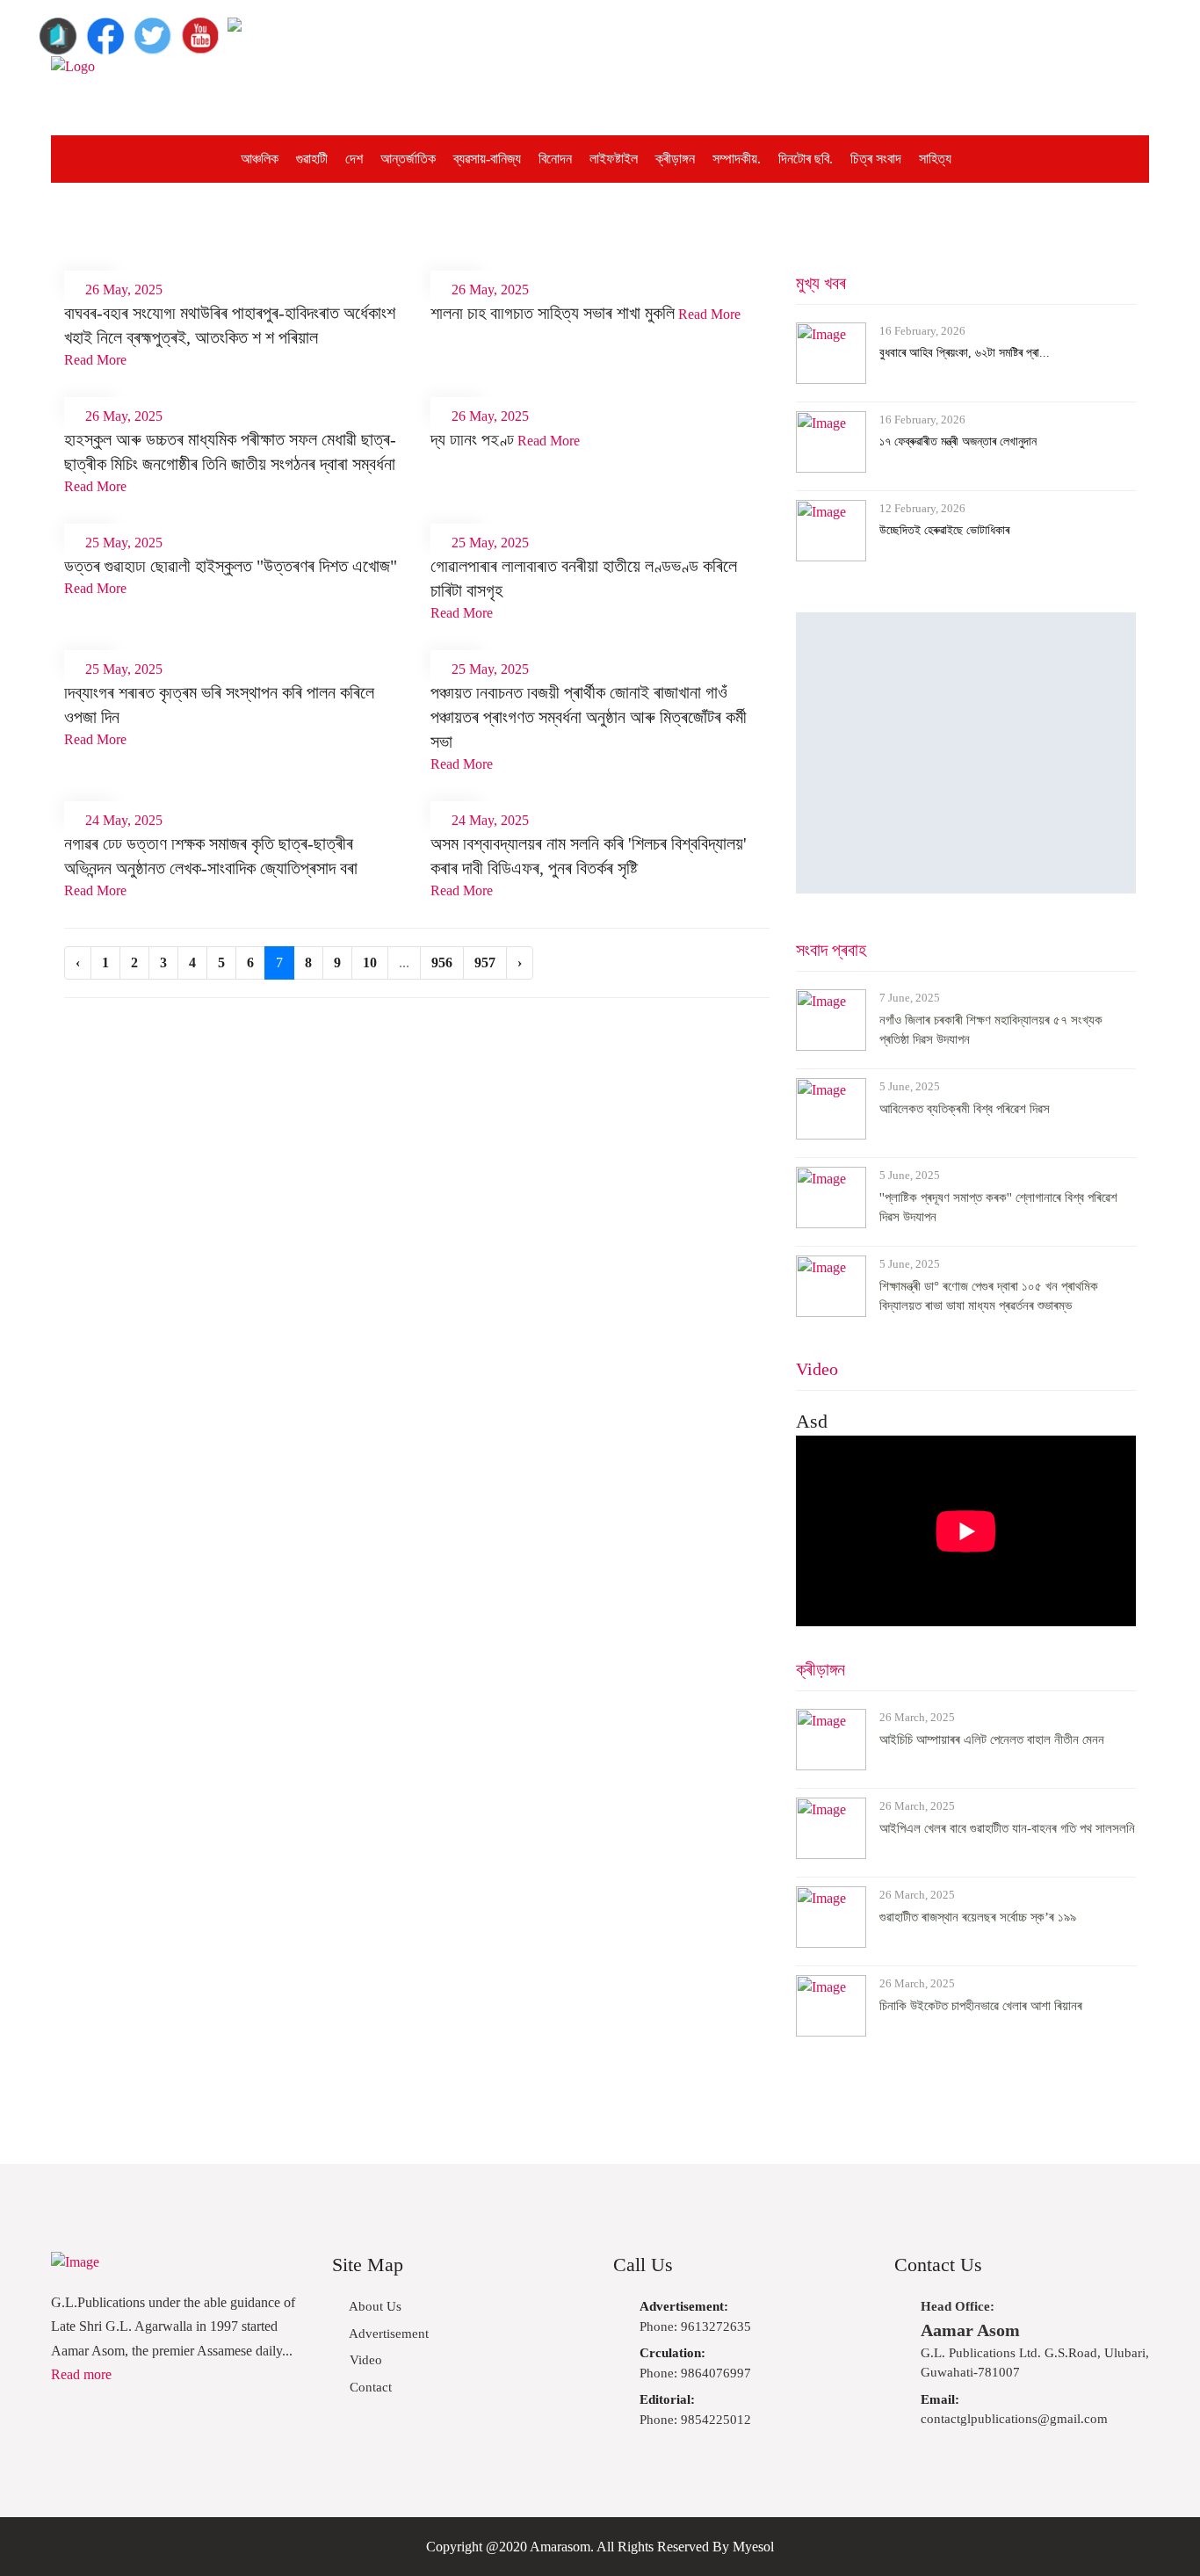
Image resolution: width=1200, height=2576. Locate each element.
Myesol (753, 2547)
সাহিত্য (935, 159)
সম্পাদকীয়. (737, 159)
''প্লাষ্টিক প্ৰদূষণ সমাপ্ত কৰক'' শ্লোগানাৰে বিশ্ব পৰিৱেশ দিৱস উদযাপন (998, 1208)
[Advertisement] (746, 96)
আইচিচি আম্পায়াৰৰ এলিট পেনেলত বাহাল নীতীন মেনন (992, 1740)
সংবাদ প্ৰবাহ (831, 950)
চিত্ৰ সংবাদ (876, 159)
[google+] (58, 29)
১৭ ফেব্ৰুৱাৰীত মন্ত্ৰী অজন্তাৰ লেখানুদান (958, 441)
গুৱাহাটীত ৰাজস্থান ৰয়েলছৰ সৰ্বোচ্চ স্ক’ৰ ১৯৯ (978, 1917)
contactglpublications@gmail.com (1014, 2410)
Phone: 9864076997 (695, 2363)
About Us (374, 2306)
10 (370, 962)
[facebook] (105, 29)
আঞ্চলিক (260, 159)
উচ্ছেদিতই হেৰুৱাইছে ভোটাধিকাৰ (944, 530)
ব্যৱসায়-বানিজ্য (487, 159)
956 (442, 962)
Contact (369, 2387)
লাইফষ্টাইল (614, 159)
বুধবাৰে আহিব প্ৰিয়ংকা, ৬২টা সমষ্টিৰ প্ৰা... (965, 353)
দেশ (354, 159)
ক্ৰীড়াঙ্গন (675, 159)
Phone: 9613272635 (695, 2316)
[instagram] (248, 29)
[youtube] (200, 29)
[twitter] (153, 29)
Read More (95, 360)
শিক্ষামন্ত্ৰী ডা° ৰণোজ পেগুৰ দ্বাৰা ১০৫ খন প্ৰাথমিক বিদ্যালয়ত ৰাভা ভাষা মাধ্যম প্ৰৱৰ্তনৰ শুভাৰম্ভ (989, 1296)
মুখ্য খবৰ (821, 283)
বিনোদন (555, 159)
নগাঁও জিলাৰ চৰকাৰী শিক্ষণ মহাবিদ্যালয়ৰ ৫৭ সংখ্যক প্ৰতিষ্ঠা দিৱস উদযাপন (991, 1030)
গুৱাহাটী (312, 159)
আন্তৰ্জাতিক (408, 159)
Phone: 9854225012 (695, 2410)
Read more (81, 2374)
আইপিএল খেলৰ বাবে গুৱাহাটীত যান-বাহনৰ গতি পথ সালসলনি (1007, 1828)
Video (817, 1369)
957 (485, 962)
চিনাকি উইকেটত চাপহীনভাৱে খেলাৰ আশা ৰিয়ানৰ (981, 2006)
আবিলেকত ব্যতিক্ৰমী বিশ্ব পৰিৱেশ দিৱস (965, 1109)
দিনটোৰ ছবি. (806, 159)
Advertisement (387, 2334)
